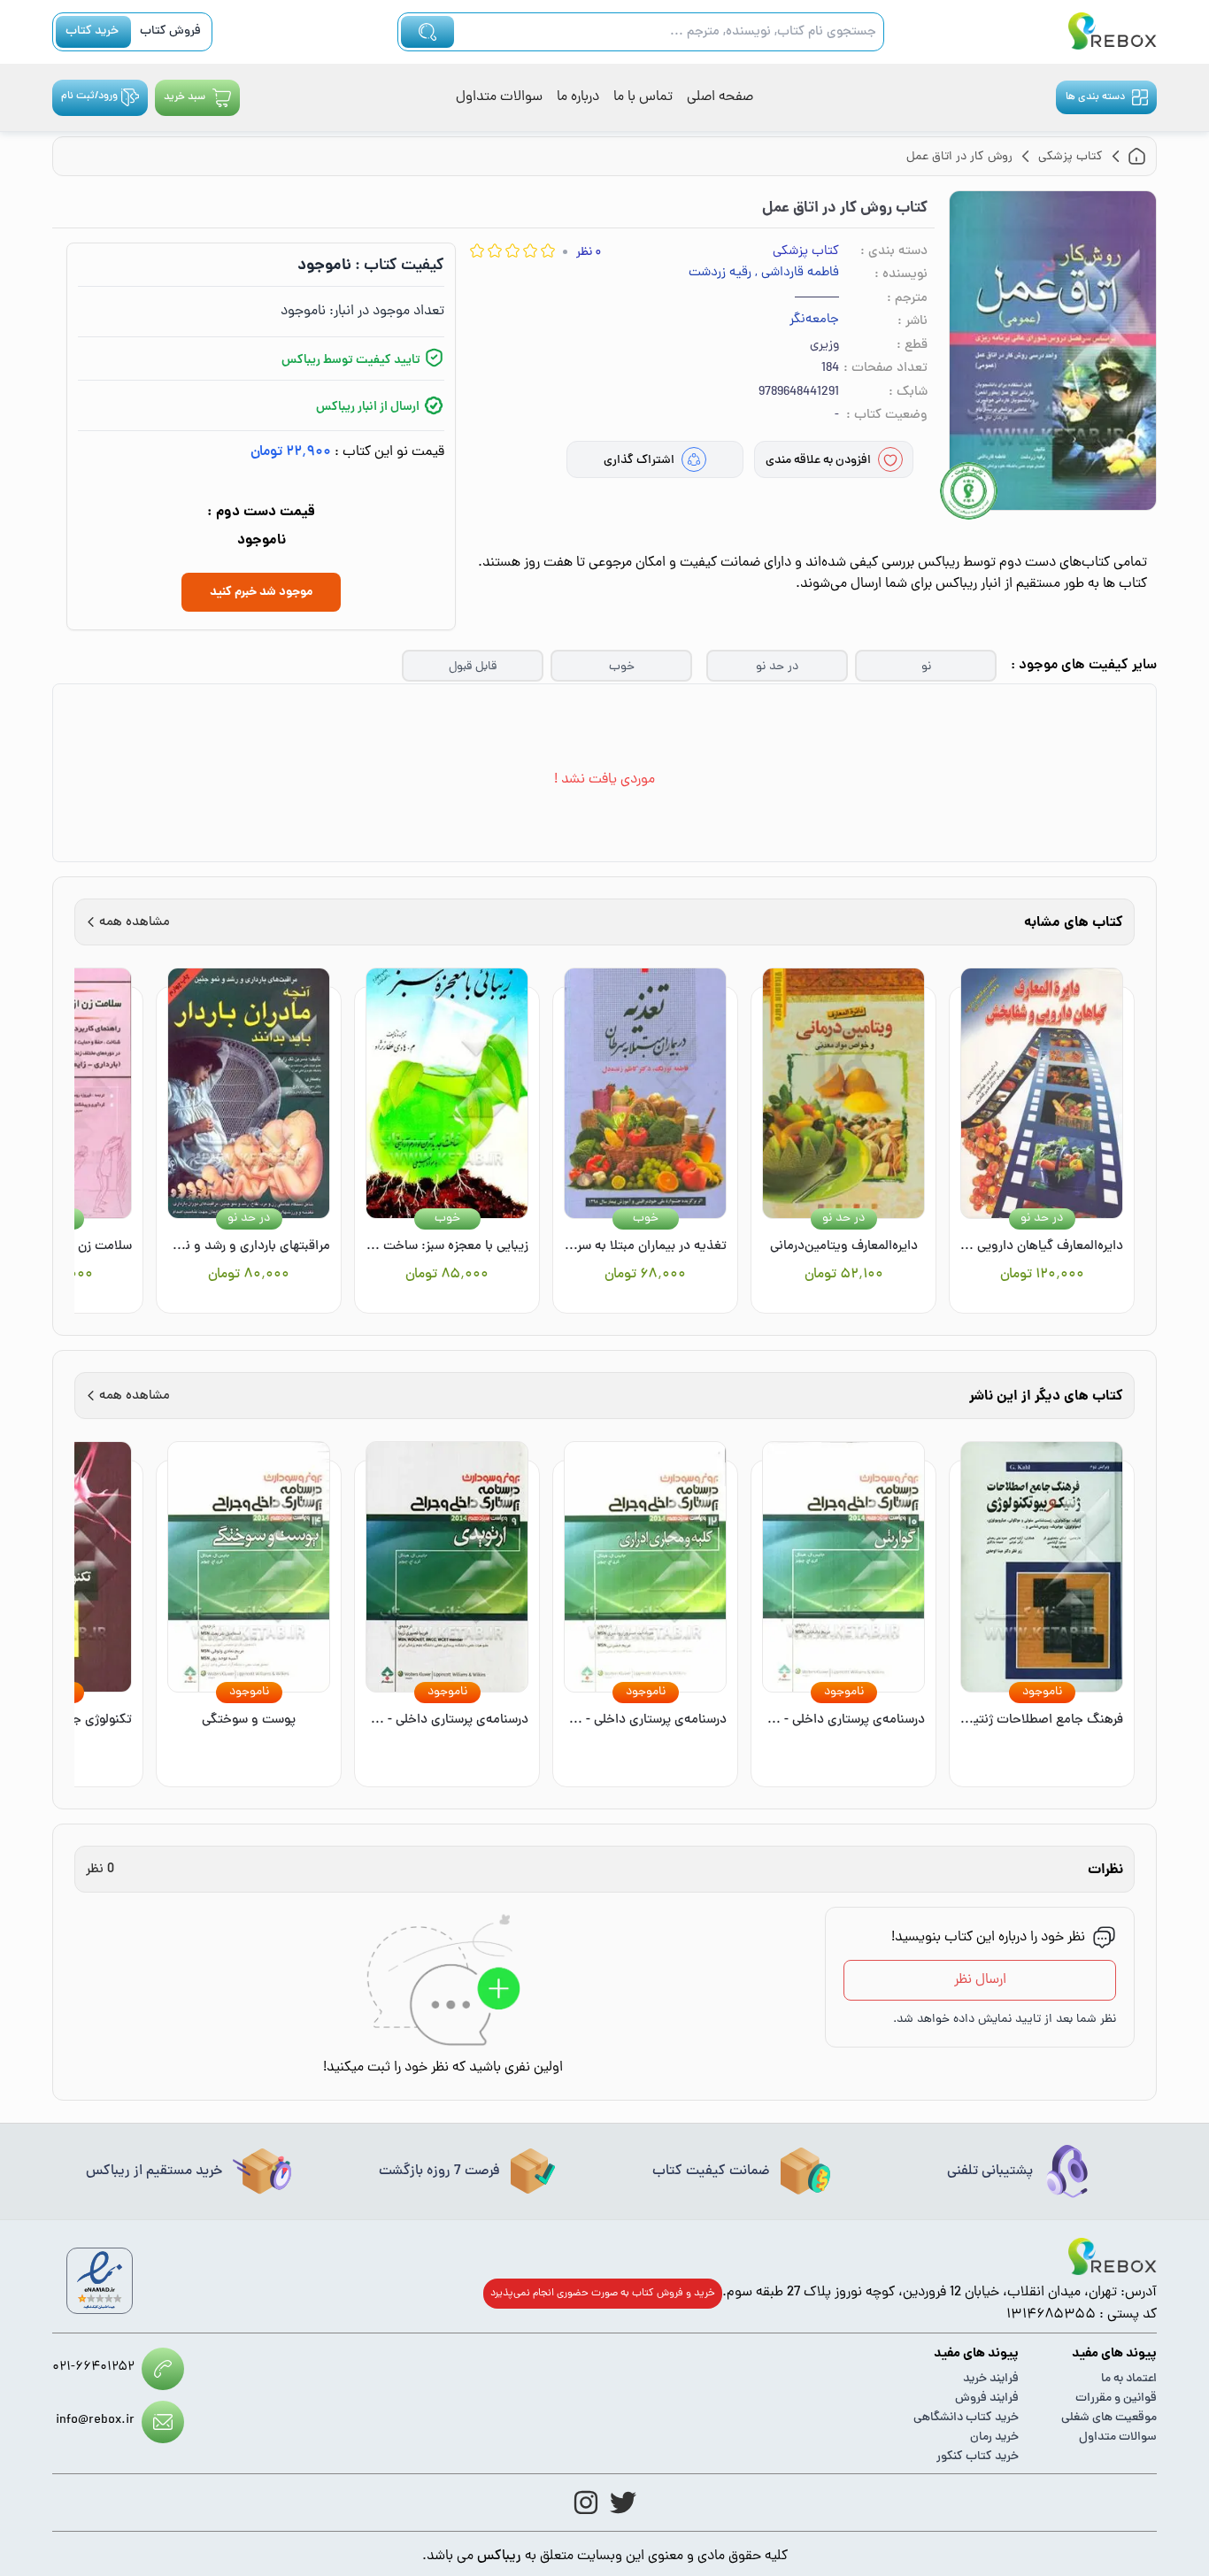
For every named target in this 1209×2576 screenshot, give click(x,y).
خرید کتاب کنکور (978, 2457)
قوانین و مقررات (1116, 2399)
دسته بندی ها (1095, 97)
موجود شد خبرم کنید (261, 592)
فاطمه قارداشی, (797, 274)
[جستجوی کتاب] (427, 32)
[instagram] (586, 2503)
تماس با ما (643, 97)
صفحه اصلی (720, 97)
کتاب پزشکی (806, 252)
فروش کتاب (170, 31)
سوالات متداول (499, 97)
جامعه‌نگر (814, 320)
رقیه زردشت (720, 274)
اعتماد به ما (1129, 2379)
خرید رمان (994, 2437)
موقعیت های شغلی (1109, 2418)
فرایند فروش (987, 2399)
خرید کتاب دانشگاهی (966, 2418)
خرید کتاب (92, 31)
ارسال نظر (980, 1980)
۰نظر (589, 253)
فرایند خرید (991, 2379)
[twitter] (623, 2503)
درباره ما (578, 97)
